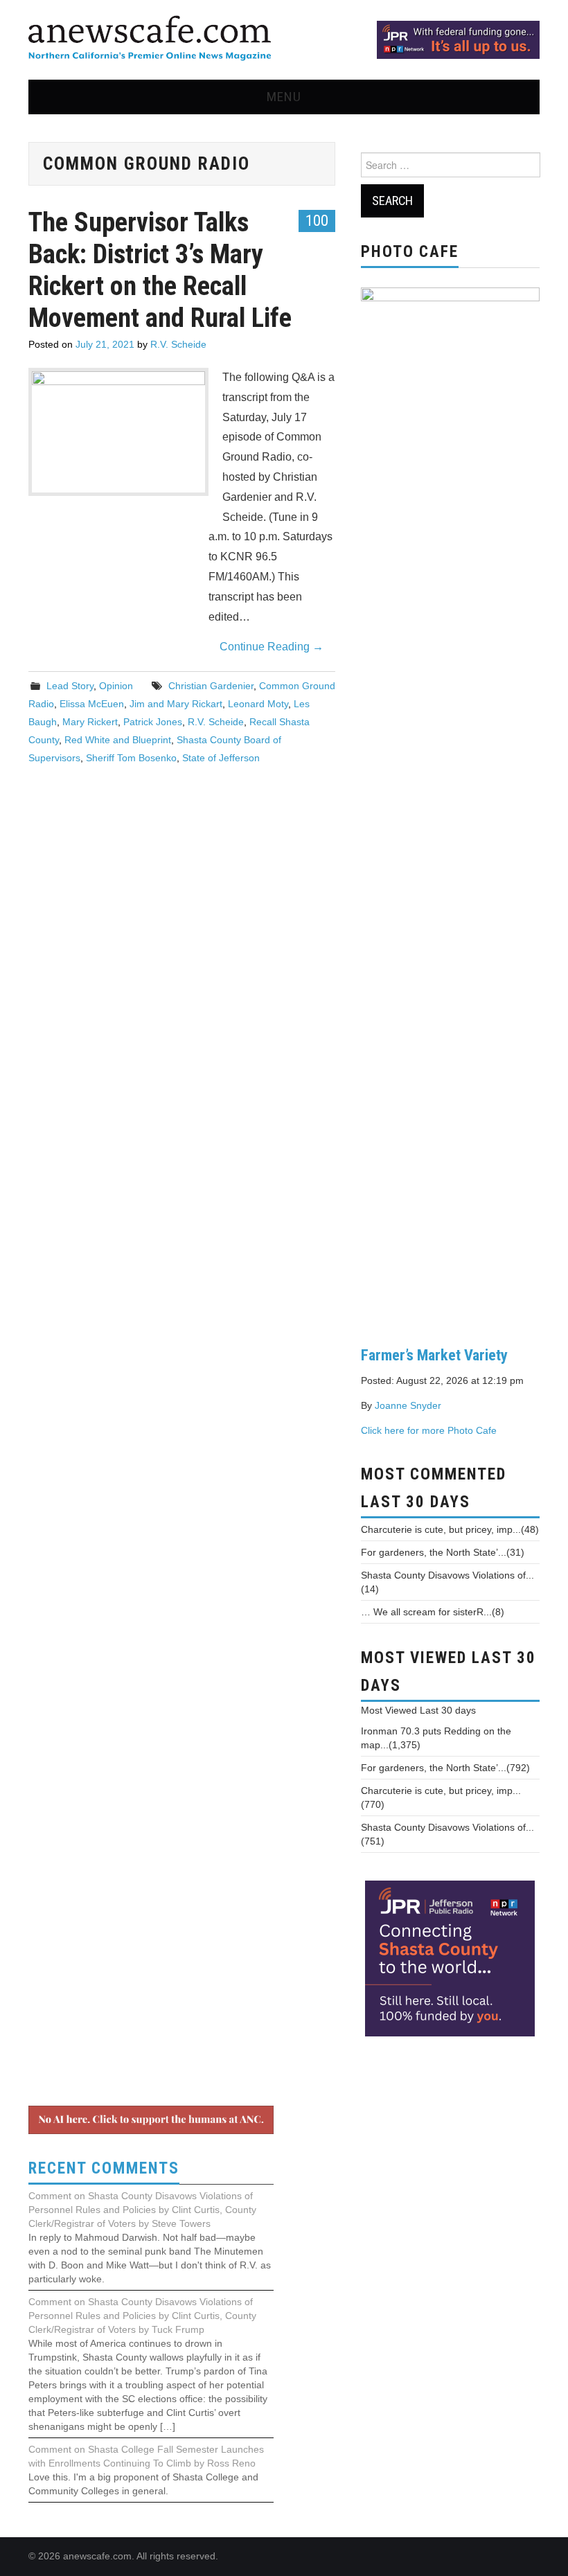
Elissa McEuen (92, 704)
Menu (284, 97)
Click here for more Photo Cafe (429, 1430)
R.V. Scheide (178, 344)
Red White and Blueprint (118, 740)
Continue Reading (272, 647)
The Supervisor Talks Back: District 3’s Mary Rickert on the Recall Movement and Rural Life (160, 270)
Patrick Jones (153, 722)
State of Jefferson (221, 758)
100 (317, 220)
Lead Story (70, 686)
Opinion (116, 686)
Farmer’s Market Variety (434, 1355)
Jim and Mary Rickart (176, 704)
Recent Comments (104, 2168)
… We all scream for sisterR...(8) (433, 1612)
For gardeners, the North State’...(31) (443, 1552)
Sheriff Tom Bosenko (131, 758)
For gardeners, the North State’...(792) (445, 1768)
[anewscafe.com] (150, 39)
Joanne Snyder (408, 1405)
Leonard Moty (258, 704)
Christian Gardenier (211, 686)
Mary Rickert (90, 722)
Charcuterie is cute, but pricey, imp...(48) (450, 1529)
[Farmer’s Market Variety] (450, 806)
